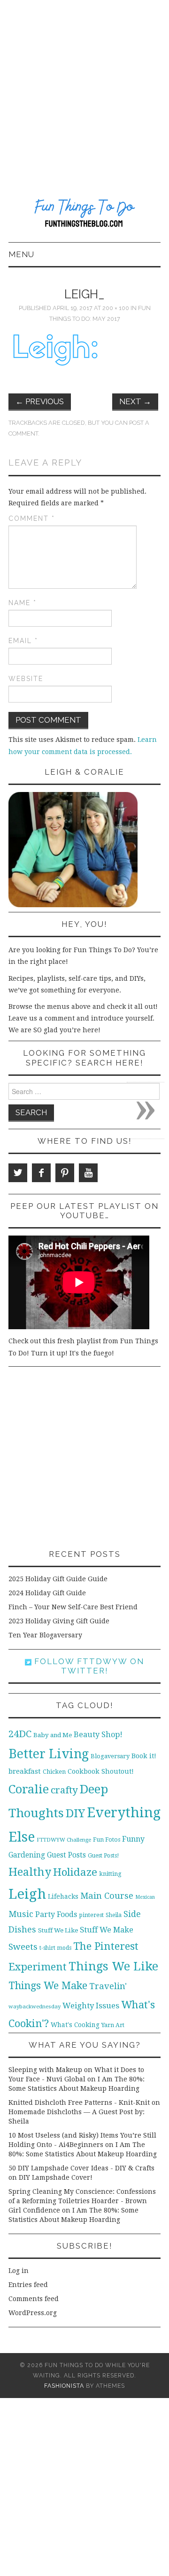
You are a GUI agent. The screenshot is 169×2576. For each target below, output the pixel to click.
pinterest (91, 1915)
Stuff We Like (58, 1930)
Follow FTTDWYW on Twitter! (88, 1666)
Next (135, 401)
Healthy (30, 1872)
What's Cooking (75, 2025)
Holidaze (75, 1872)
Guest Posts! (103, 1856)
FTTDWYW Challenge (64, 1840)
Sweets (23, 1947)
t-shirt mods (55, 1948)
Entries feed (28, 2285)
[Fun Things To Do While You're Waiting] (84, 214)
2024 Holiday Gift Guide (47, 1593)
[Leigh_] (55, 355)
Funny (133, 1839)
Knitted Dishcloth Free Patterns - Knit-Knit (79, 2102)
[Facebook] (41, 1173)
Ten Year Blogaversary (45, 1635)
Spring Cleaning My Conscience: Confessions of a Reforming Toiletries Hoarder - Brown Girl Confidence (82, 2201)
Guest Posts (66, 1855)
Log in (19, 2271)
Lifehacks (63, 1896)
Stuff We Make (107, 1930)
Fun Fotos (107, 1839)
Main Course (107, 1896)
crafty (64, 1790)
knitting (110, 1874)
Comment (32, 518)
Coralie (29, 1789)
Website (26, 679)
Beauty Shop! (98, 1735)
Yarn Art (113, 2025)
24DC (20, 1734)
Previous (40, 401)
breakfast (25, 1771)
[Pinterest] (65, 1173)
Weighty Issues (91, 2006)
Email (23, 641)
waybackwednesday (35, 2006)
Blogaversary (110, 1756)
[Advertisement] (84, 89)
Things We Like (113, 1966)
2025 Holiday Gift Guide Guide (58, 1579)
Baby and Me (53, 1735)
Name (23, 603)
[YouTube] (88, 1173)
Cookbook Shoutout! (101, 1771)
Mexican (145, 1897)
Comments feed (34, 2299)
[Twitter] (18, 1173)
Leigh (27, 1894)
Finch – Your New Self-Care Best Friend (73, 1607)
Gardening (27, 1855)
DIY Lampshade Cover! (56, 2177)
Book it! (144, 1756)
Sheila (114, 1915)
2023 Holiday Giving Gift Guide (59, 1621)
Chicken (54, 1772)
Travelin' (108, 1986)
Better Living (49, 1754)
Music (21, 1914)
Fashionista (64, 2386)
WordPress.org (33, 2313)
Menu (21, 254)
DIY (75, 1813)
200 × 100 (116, 308)
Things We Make (48, 1986)
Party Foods (56, 1914)
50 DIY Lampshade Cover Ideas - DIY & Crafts (81, 2168)
